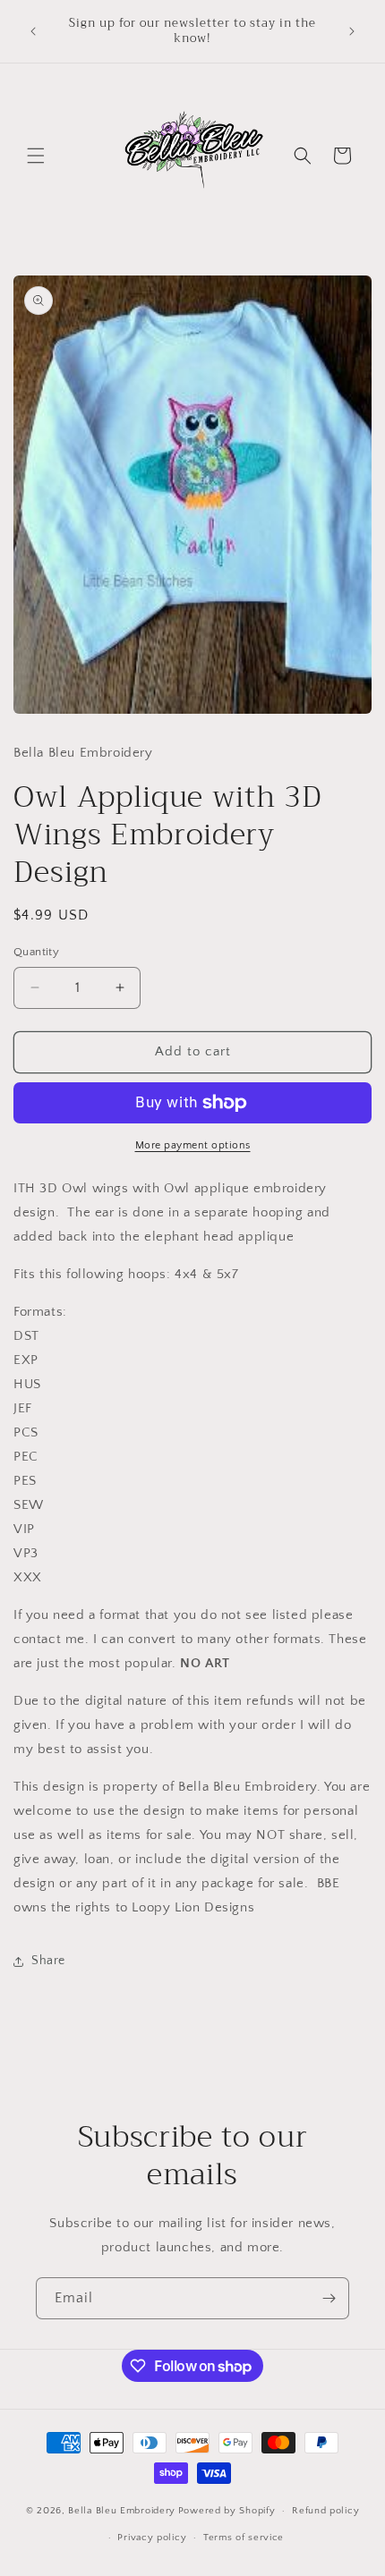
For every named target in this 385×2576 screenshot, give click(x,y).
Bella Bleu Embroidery (122, 2511)
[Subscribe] (329, 2298)
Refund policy (325, 2511)
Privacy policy (152, 2538)
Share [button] (48, 1961)
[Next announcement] (352, 31)
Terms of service (244, 2538)
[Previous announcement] (33, 31)
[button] (36, 156)
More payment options (193, 1145)
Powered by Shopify (227, 2511)
